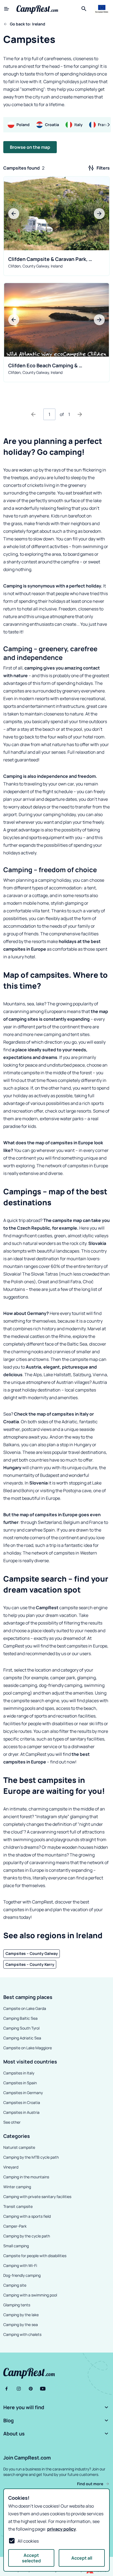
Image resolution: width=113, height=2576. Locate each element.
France (104, 125)
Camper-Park (15, 2226)
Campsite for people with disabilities (35, 2256)
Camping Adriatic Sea (22, 2038)
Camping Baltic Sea (20, 2018)
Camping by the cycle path (27, 2236)
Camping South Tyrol (21, 2028)
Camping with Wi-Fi (20, 2265)
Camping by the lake (21, 2315)
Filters (103, 168)
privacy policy (62, 2529)
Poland (23, 125)
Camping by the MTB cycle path (31, 2157)
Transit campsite (18, 2206)
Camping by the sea (21, 2325)
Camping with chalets (22, 2334)
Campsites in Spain (20, 2083)
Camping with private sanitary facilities (37, 2197)
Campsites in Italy (19, 2073)
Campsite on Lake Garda (25, 2008)
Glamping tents (17, 2305)
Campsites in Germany (23, 2093)
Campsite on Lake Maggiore (28, 2048)
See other (12, 2122)
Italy (78, 125)
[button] (56, 2407)
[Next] (80, 414)
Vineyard (11, 2167)
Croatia (52, 125)
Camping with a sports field (27, 2216)
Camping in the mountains (26, 2177)
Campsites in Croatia (22, 2102)
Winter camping (17, 2187)
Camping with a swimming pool (30, 2295)
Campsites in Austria (21, 2112)
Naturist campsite (19, 2147)
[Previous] (33, 414)
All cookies (28, 2541)
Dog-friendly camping (22, 2275)
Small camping (16, 2246)
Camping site (15, 2285)
